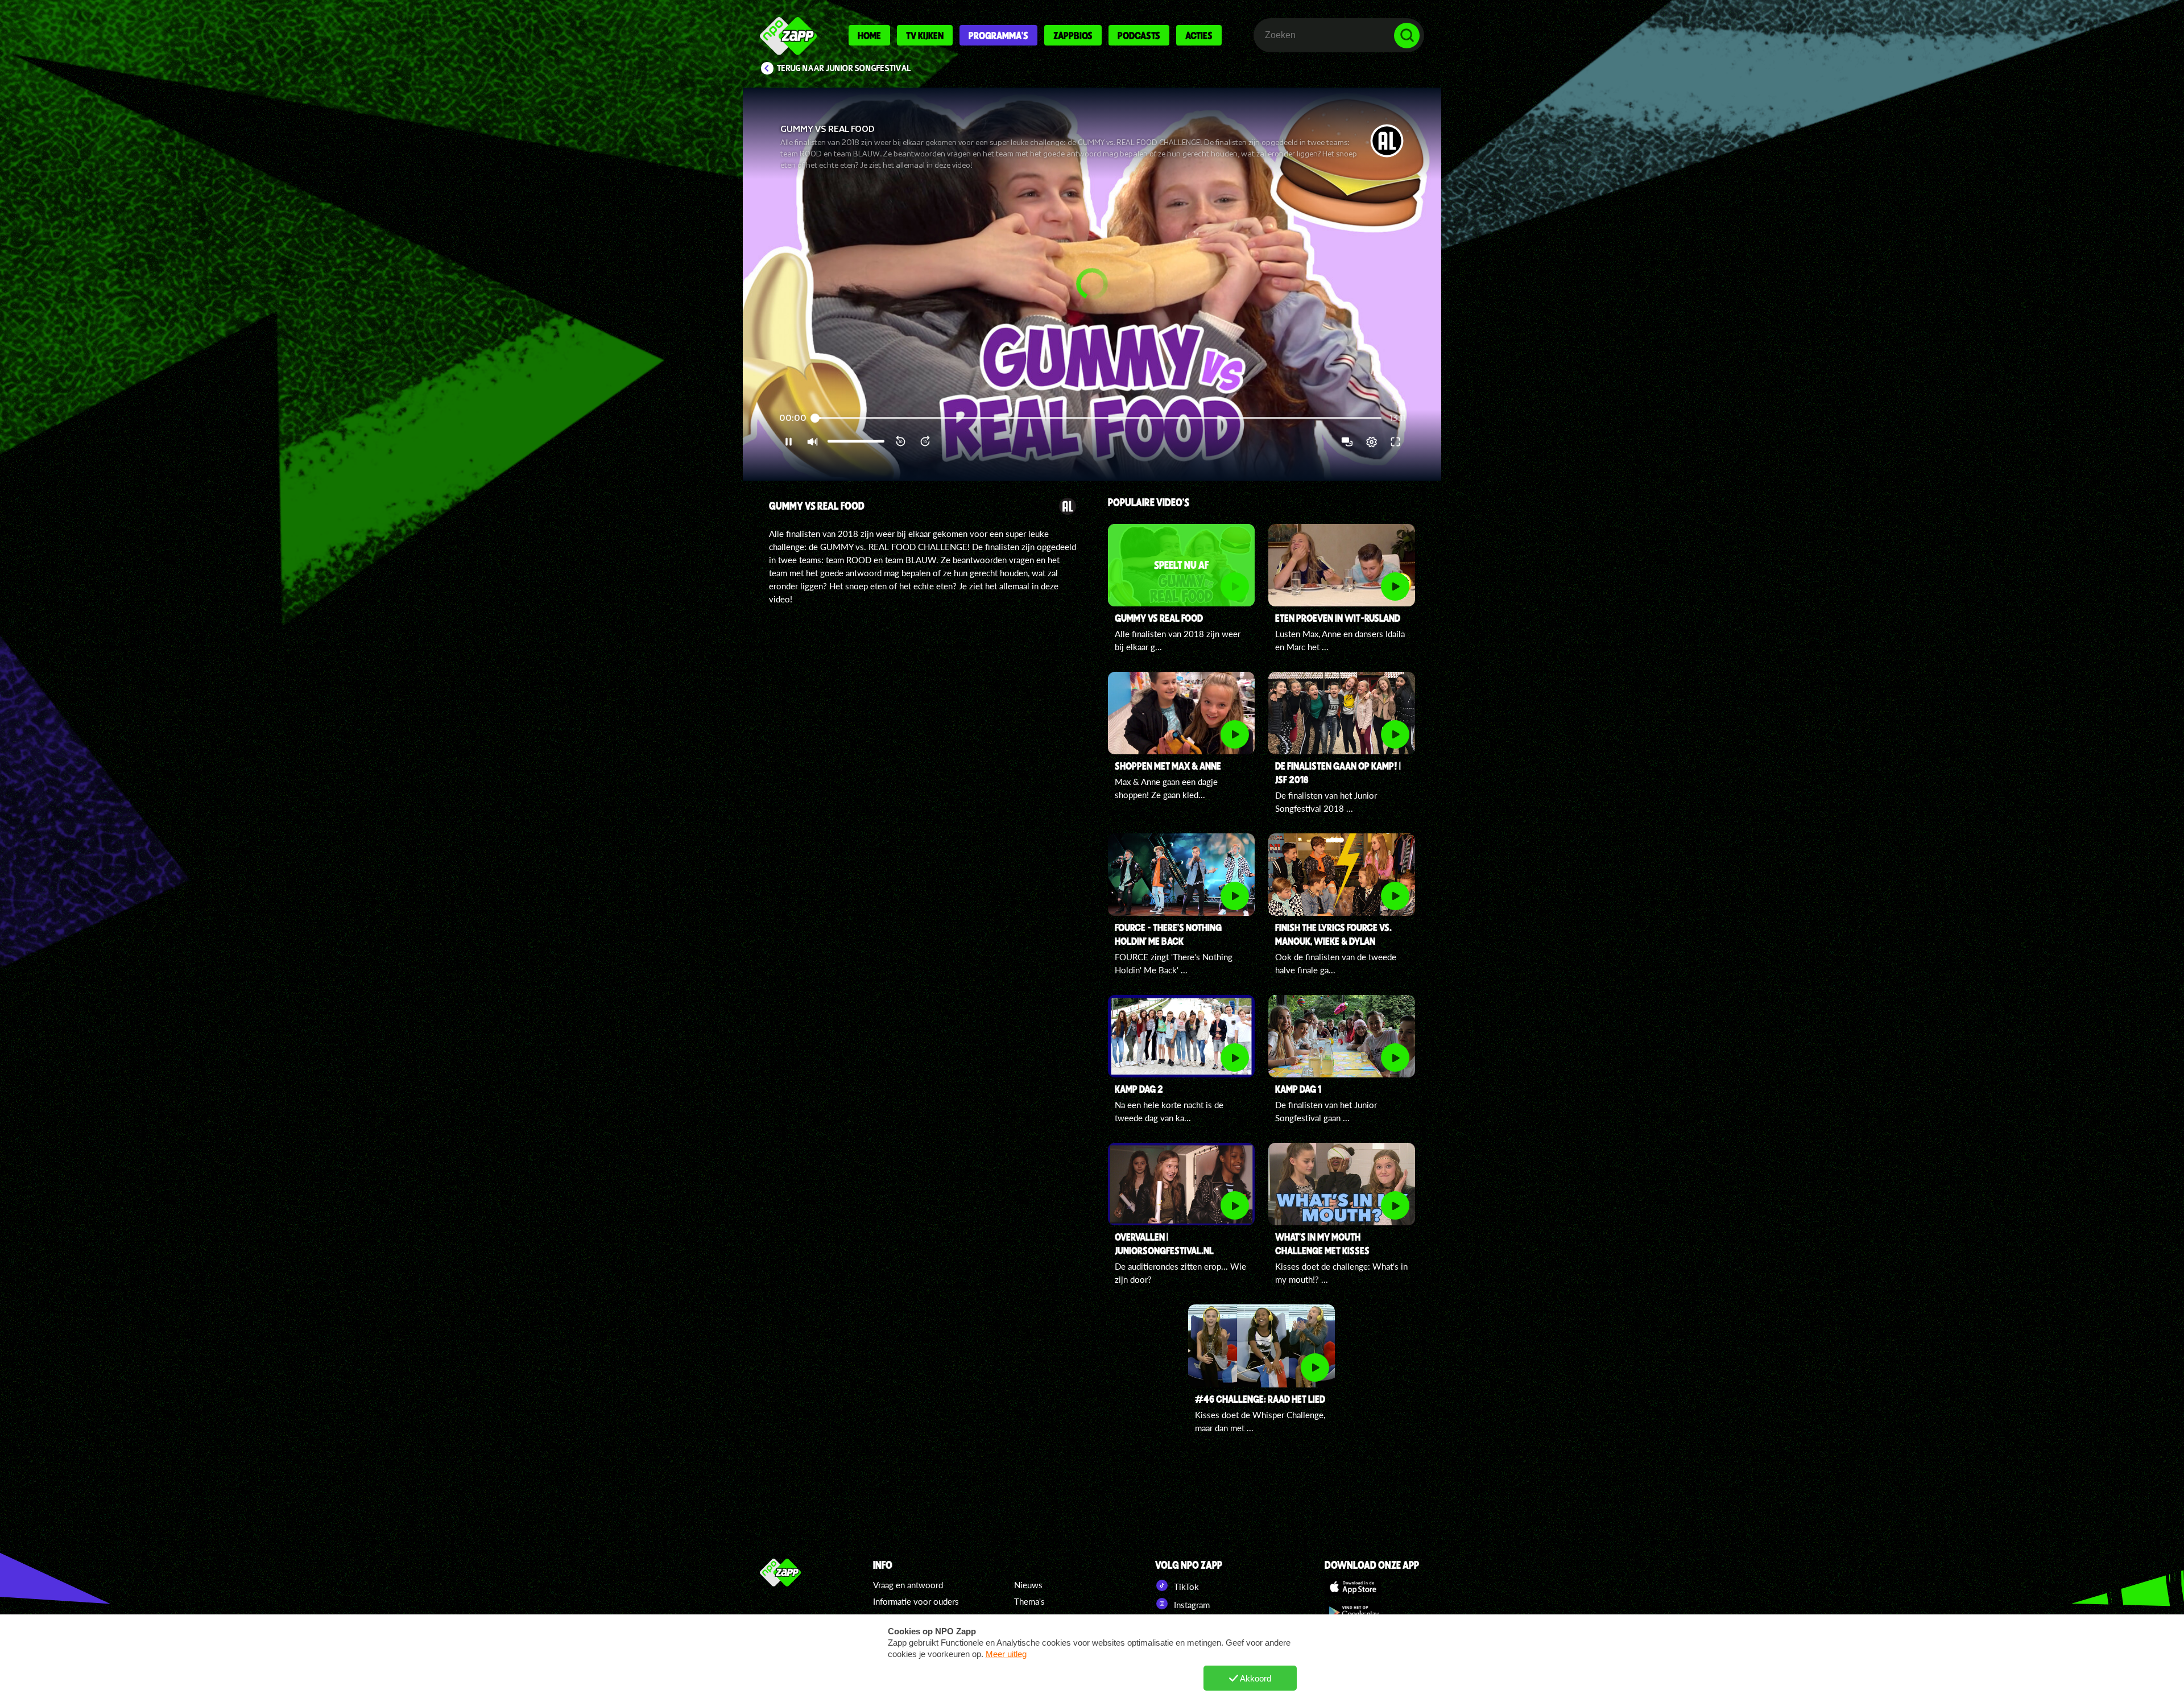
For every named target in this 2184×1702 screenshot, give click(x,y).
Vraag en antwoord (908, 1585)
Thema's (1029, 1601)
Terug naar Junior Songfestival (844, 68)
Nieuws (1028, 1585)
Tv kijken (925, 35)
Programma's (998, 35)
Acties (1199, 35)
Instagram (1191, 1605)
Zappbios (1073, 35)
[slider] (1098, 418)
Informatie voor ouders (916, 1601)
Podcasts (1139, 35)
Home (869, 35)
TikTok (1185, 1587)
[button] (1092, 284)
